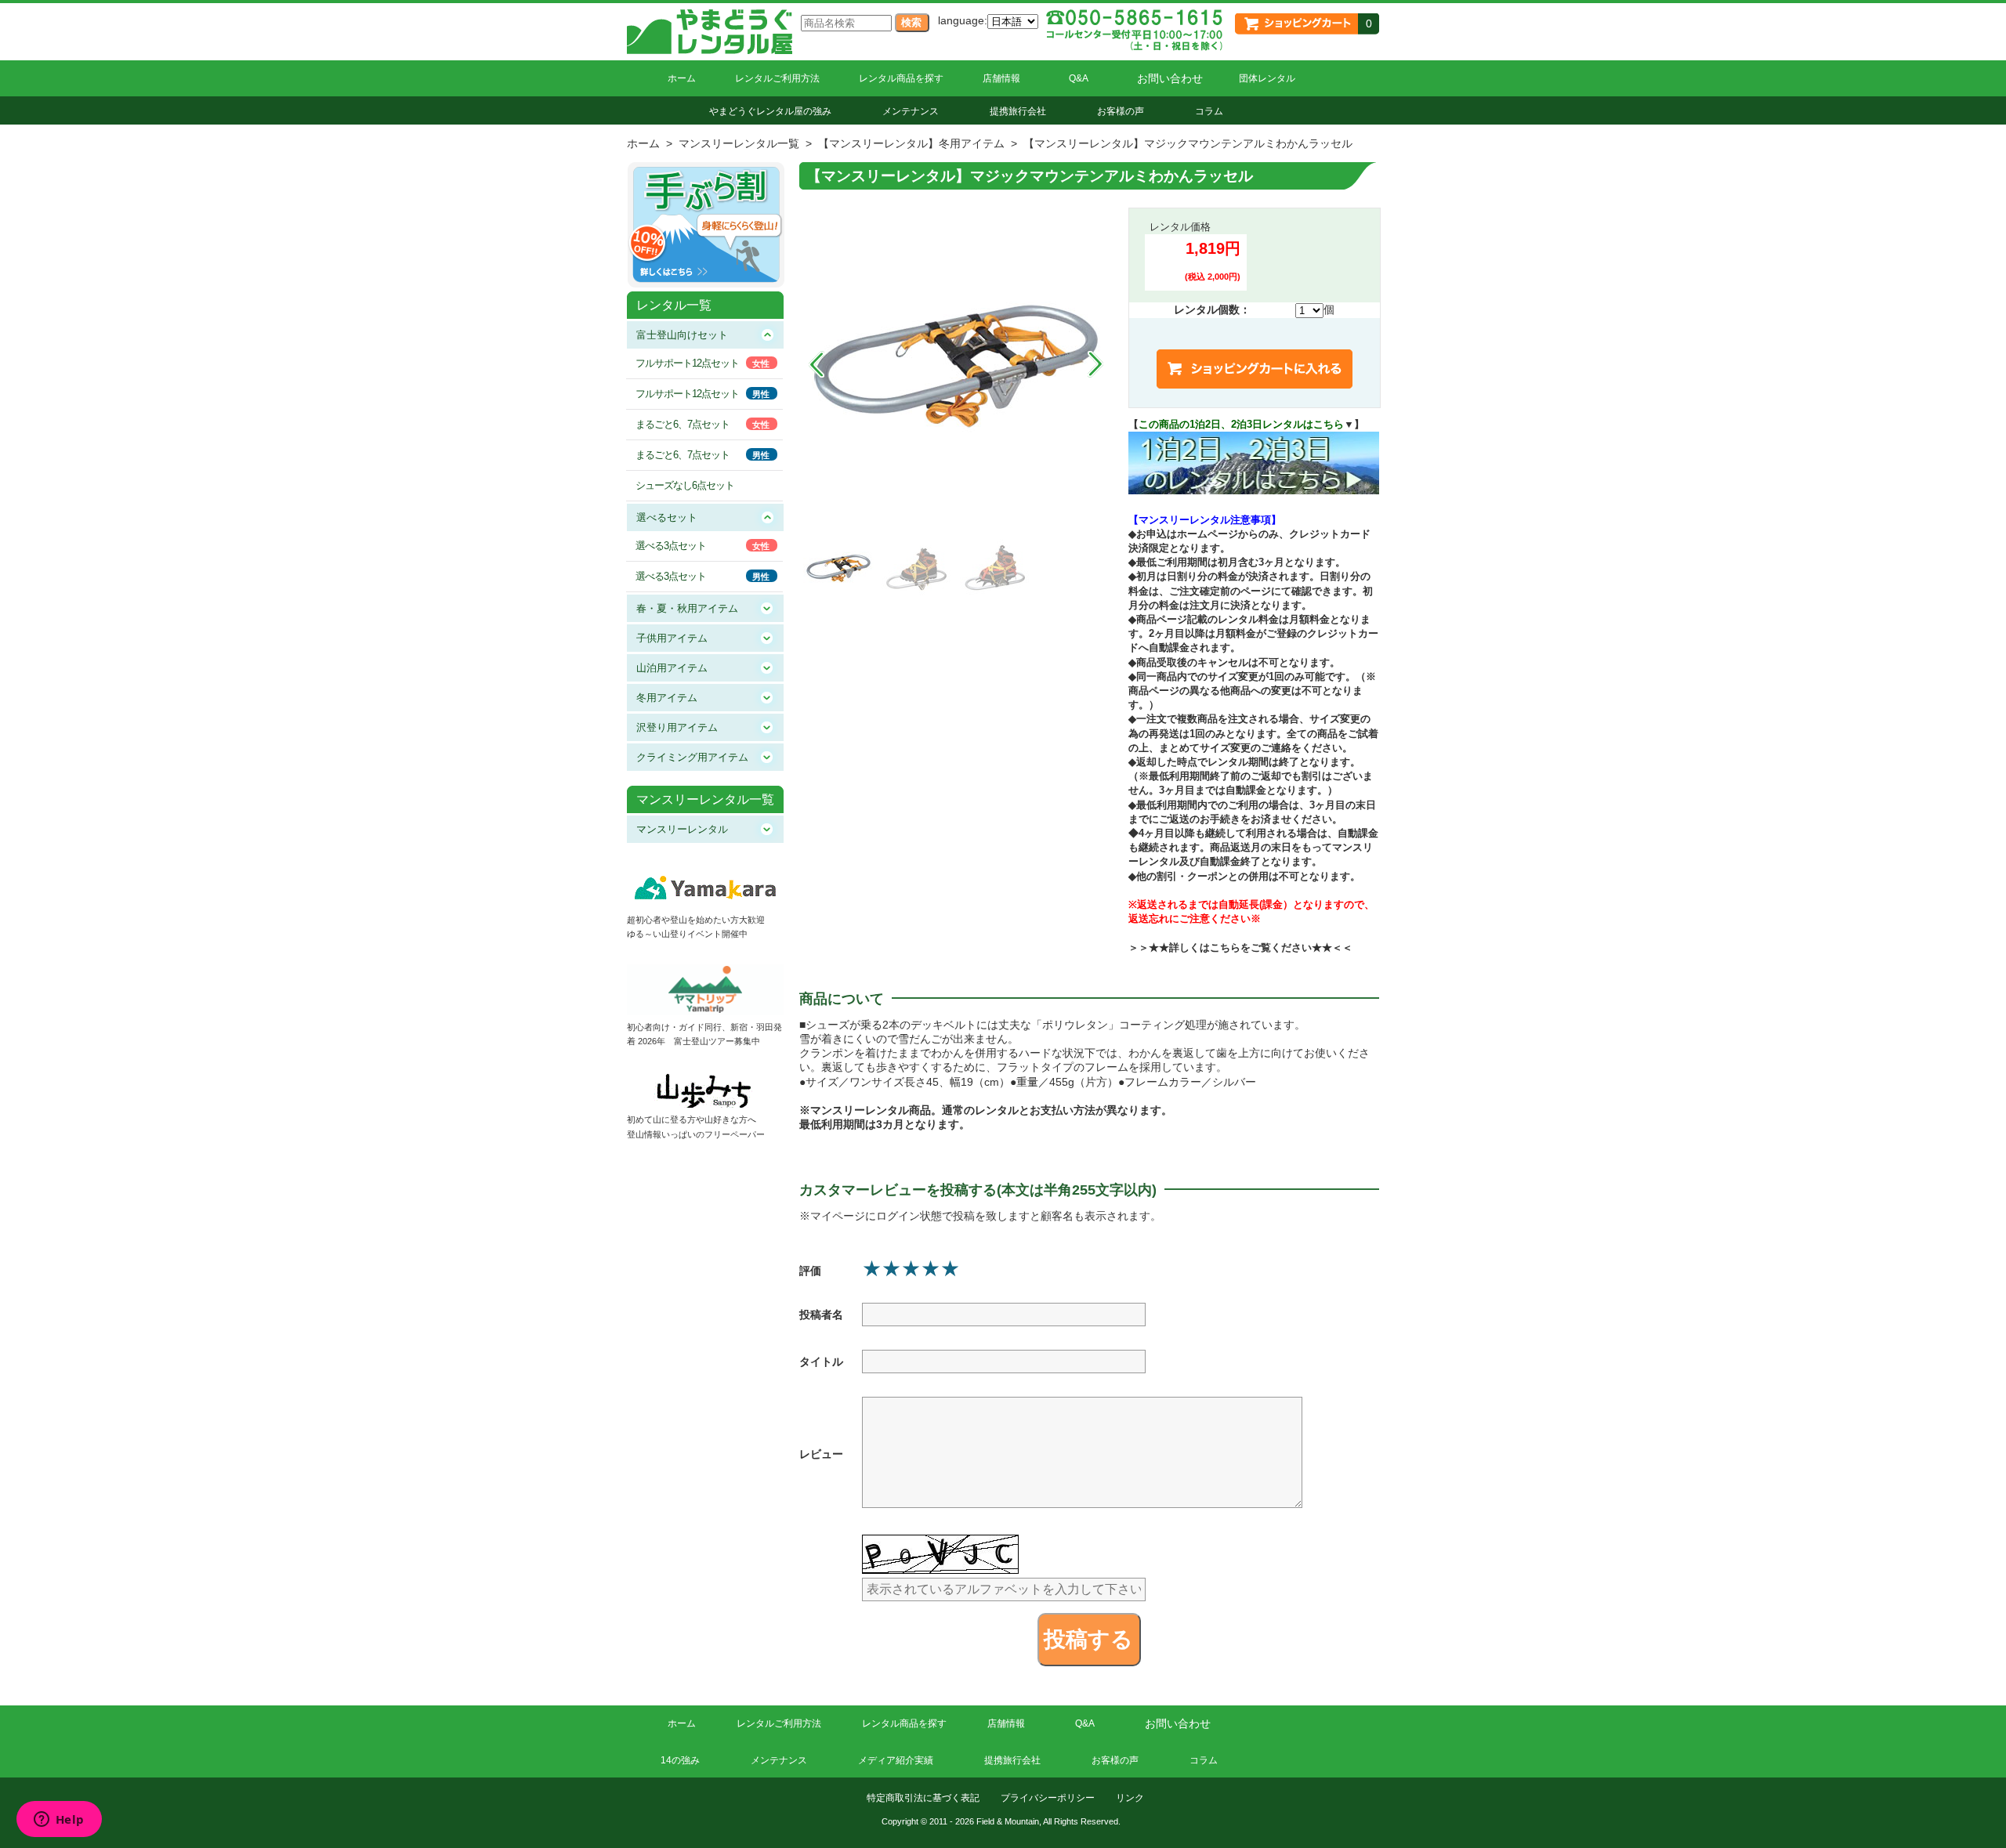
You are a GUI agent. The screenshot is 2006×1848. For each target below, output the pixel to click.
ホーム (682, 78)
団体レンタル (1267, 78)
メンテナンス (911, 111)
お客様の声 (1121, 111)
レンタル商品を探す (901, 78)
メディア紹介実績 (896, 1760)
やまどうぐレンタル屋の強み (770, 111)
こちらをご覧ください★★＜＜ (1281, 948)
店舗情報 (1001, 78)
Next (1095, 364)
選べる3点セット (671, 546)
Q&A (1079, 78)
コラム (1209, 111)
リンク (1130, 1798)
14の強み (680, 1760)
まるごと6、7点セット (683, 424)
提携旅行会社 (1018, 111)
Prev (817, 364)
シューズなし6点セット (685, 485)
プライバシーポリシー (1048, 1798)
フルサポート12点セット (687, 363)
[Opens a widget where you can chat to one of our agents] (59, 1821)
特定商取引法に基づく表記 (923, 1798)
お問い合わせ (1170, 78)
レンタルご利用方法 (777, 78)
